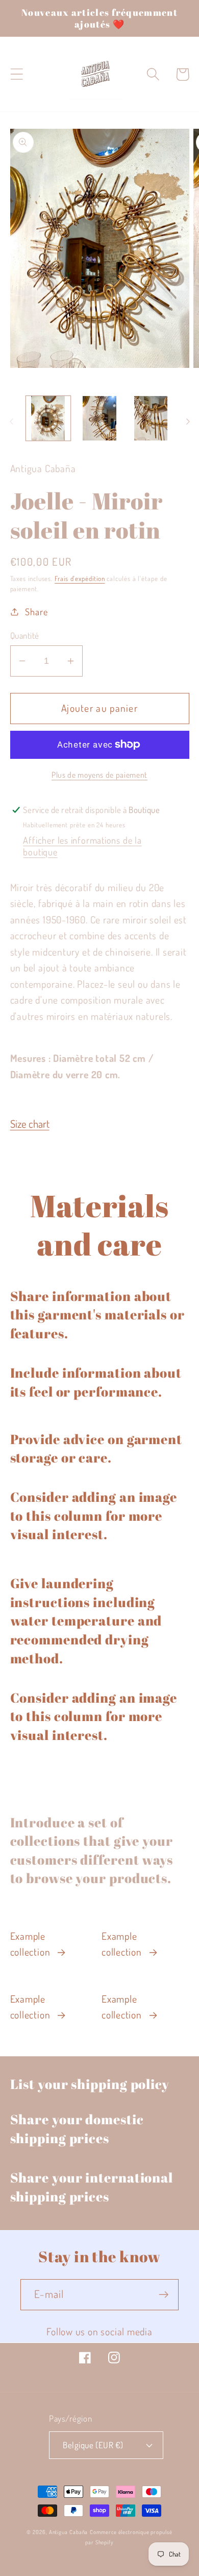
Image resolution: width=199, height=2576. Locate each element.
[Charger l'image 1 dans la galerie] (48, 419)
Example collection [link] (30, 1944)
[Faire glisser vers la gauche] (11, 422)
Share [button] (36, 611)
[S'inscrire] (164, 2295)
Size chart (30, 1124)
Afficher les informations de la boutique (82, 846)
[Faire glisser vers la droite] (188, 422)
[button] (17, 74)
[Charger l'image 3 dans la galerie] (151, 419)
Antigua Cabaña (69, 2532)
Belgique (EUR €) (93, 2445)
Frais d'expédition (80, 578)
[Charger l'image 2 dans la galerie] (99, 419)
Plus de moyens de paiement (99, 775)
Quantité (25, 635)
